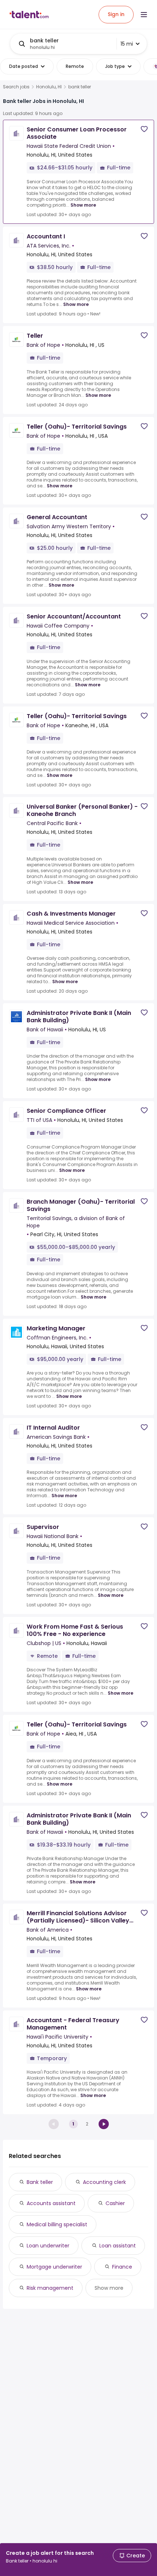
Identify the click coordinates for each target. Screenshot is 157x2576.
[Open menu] (144, 15)
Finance (122, 2267)
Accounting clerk (104, 2182)
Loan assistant (118, 2246)
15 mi (127, 44)
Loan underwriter (48, 2246)
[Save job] (144, 129)
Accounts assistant (51, 2203)
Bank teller (40, 2182)
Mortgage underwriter (54, 2267)
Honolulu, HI (49, 87)
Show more (83, 205)
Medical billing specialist (57, 2224)
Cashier (115, 2203)
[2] (104, 2124)
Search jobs (16, 87)
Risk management (50, 2288)
